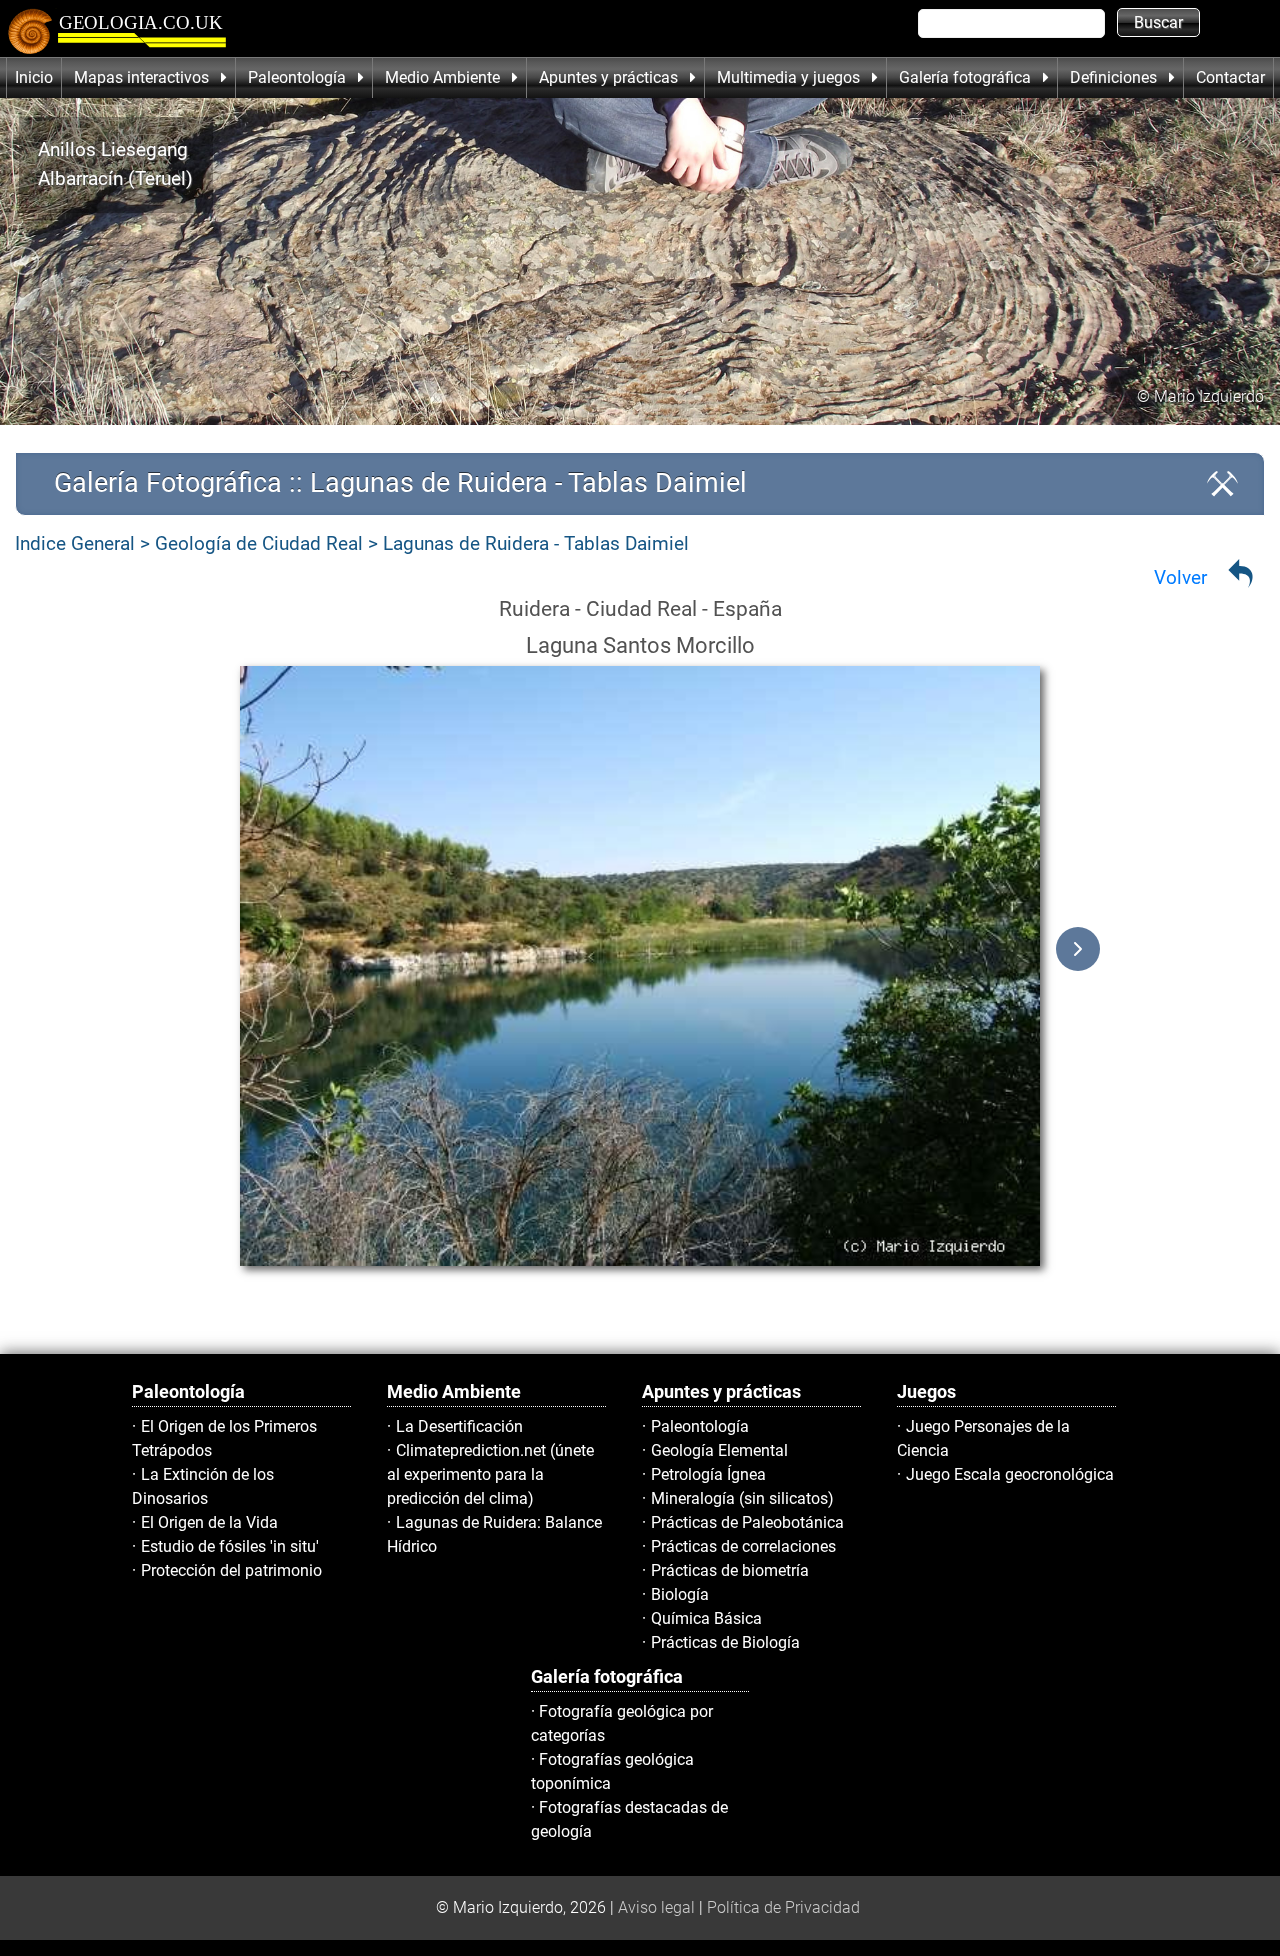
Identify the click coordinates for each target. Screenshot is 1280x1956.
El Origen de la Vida (209, 1522)
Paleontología (700, 1426)
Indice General (75, 543)
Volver (1180, 577)
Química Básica (706, 1618)
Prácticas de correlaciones (743, 1546)
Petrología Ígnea (708, 1474)
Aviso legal (656, 1907)
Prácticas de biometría (730, 1570)
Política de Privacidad (783, 1907)
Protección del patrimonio (231, 1570)
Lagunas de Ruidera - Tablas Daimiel (536, 543)
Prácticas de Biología (725, 1642)
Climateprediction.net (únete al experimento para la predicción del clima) (490, 1474)
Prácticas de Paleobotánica (747, 1522)
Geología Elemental (719, 1450)
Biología (680, 1594)
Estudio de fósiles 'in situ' (230, 1546)
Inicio (34, 77)
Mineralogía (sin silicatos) (742, 1498)
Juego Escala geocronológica (1010, 1474)
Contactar (1230, 77)
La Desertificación (459, 1426)
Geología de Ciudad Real (259, 543)
